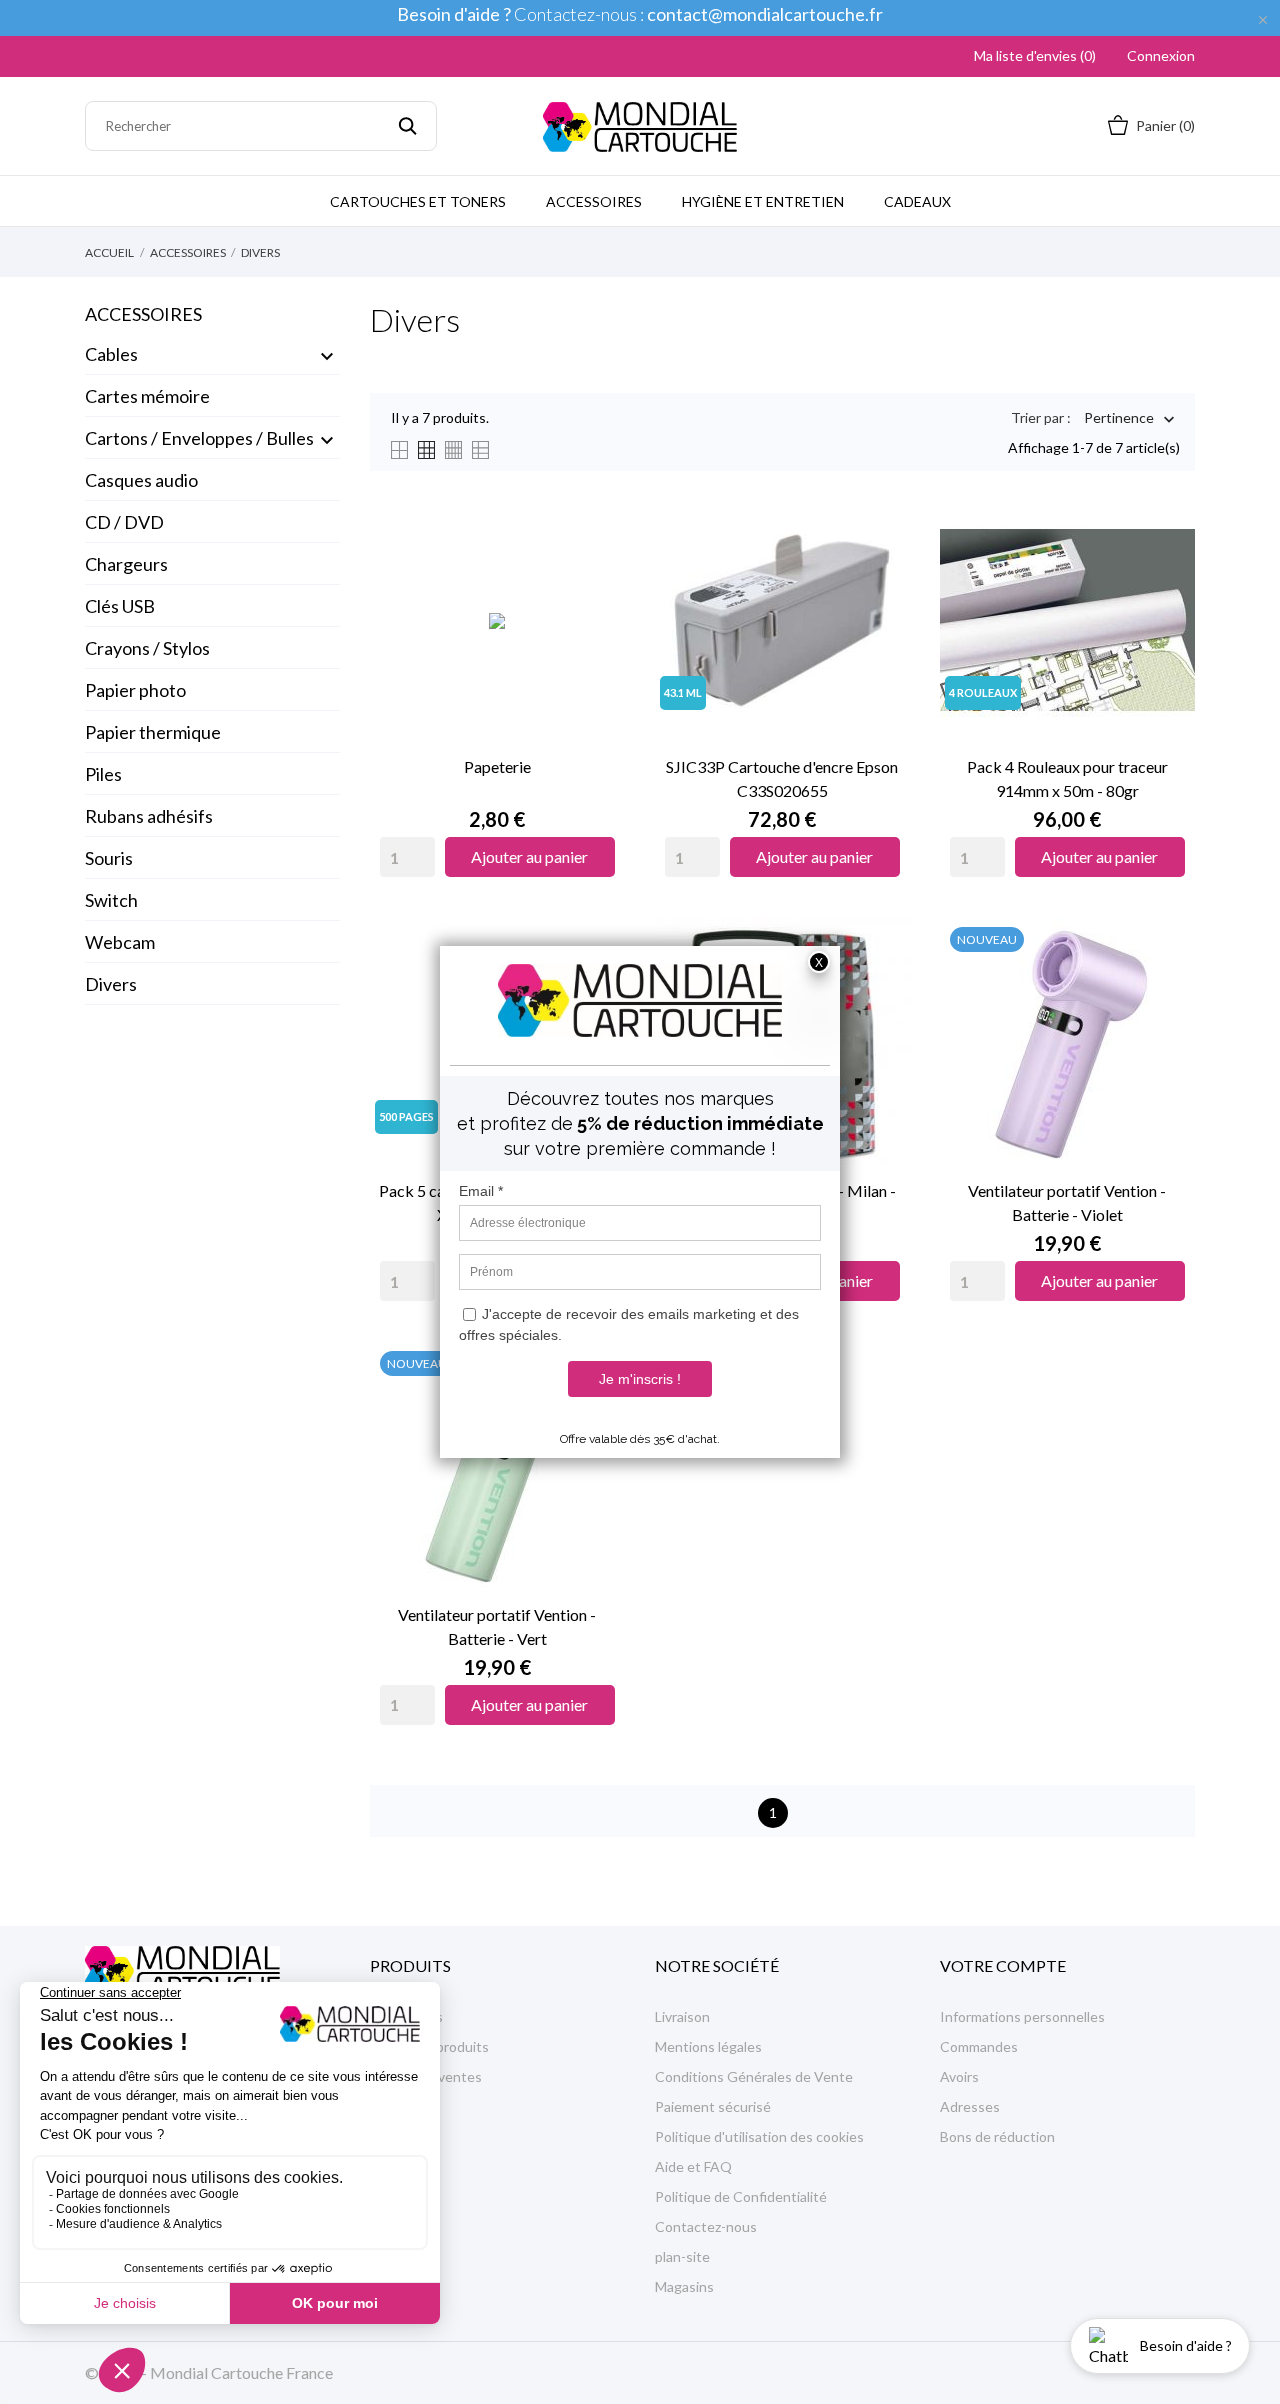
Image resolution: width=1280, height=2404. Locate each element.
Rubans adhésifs (149, 816)
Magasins (684, 2286)
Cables (111, 354)
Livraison (682, 2016)
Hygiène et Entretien (763, 201)
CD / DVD (124, 522)
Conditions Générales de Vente (754, 2076)
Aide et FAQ (693, 2166)
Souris (109, 858)
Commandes (979, 2046)
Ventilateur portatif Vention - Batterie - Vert (497, 1626)
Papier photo (135, 690)
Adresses (970, 2106)
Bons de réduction (997, 2136)
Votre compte (1003, 1965)
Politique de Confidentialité (741, 2196)
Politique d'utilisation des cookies (759, 2136)
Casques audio (141, 480)
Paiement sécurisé (713, 2106)
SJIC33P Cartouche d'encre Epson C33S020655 (782, 778)
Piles (103, 774)
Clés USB (120, 606)
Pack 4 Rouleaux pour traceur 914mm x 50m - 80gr (1067, 778)
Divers (111, 984)
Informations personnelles (1022, 2016)
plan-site (682, 2256)
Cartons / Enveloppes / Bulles (199, 438)
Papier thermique (153, 732)
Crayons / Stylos (147, 648)
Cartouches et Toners (418, 201)
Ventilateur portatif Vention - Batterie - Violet (1067, 1202)
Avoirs (959, 2076)
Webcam (120, 942)
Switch (111, 900)
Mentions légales (708, 2046)
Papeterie (497, 766)
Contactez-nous (706, 2226)
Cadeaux (917, 201)
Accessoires (594, 201)
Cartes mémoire (147, 396)
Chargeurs (126, 564)
